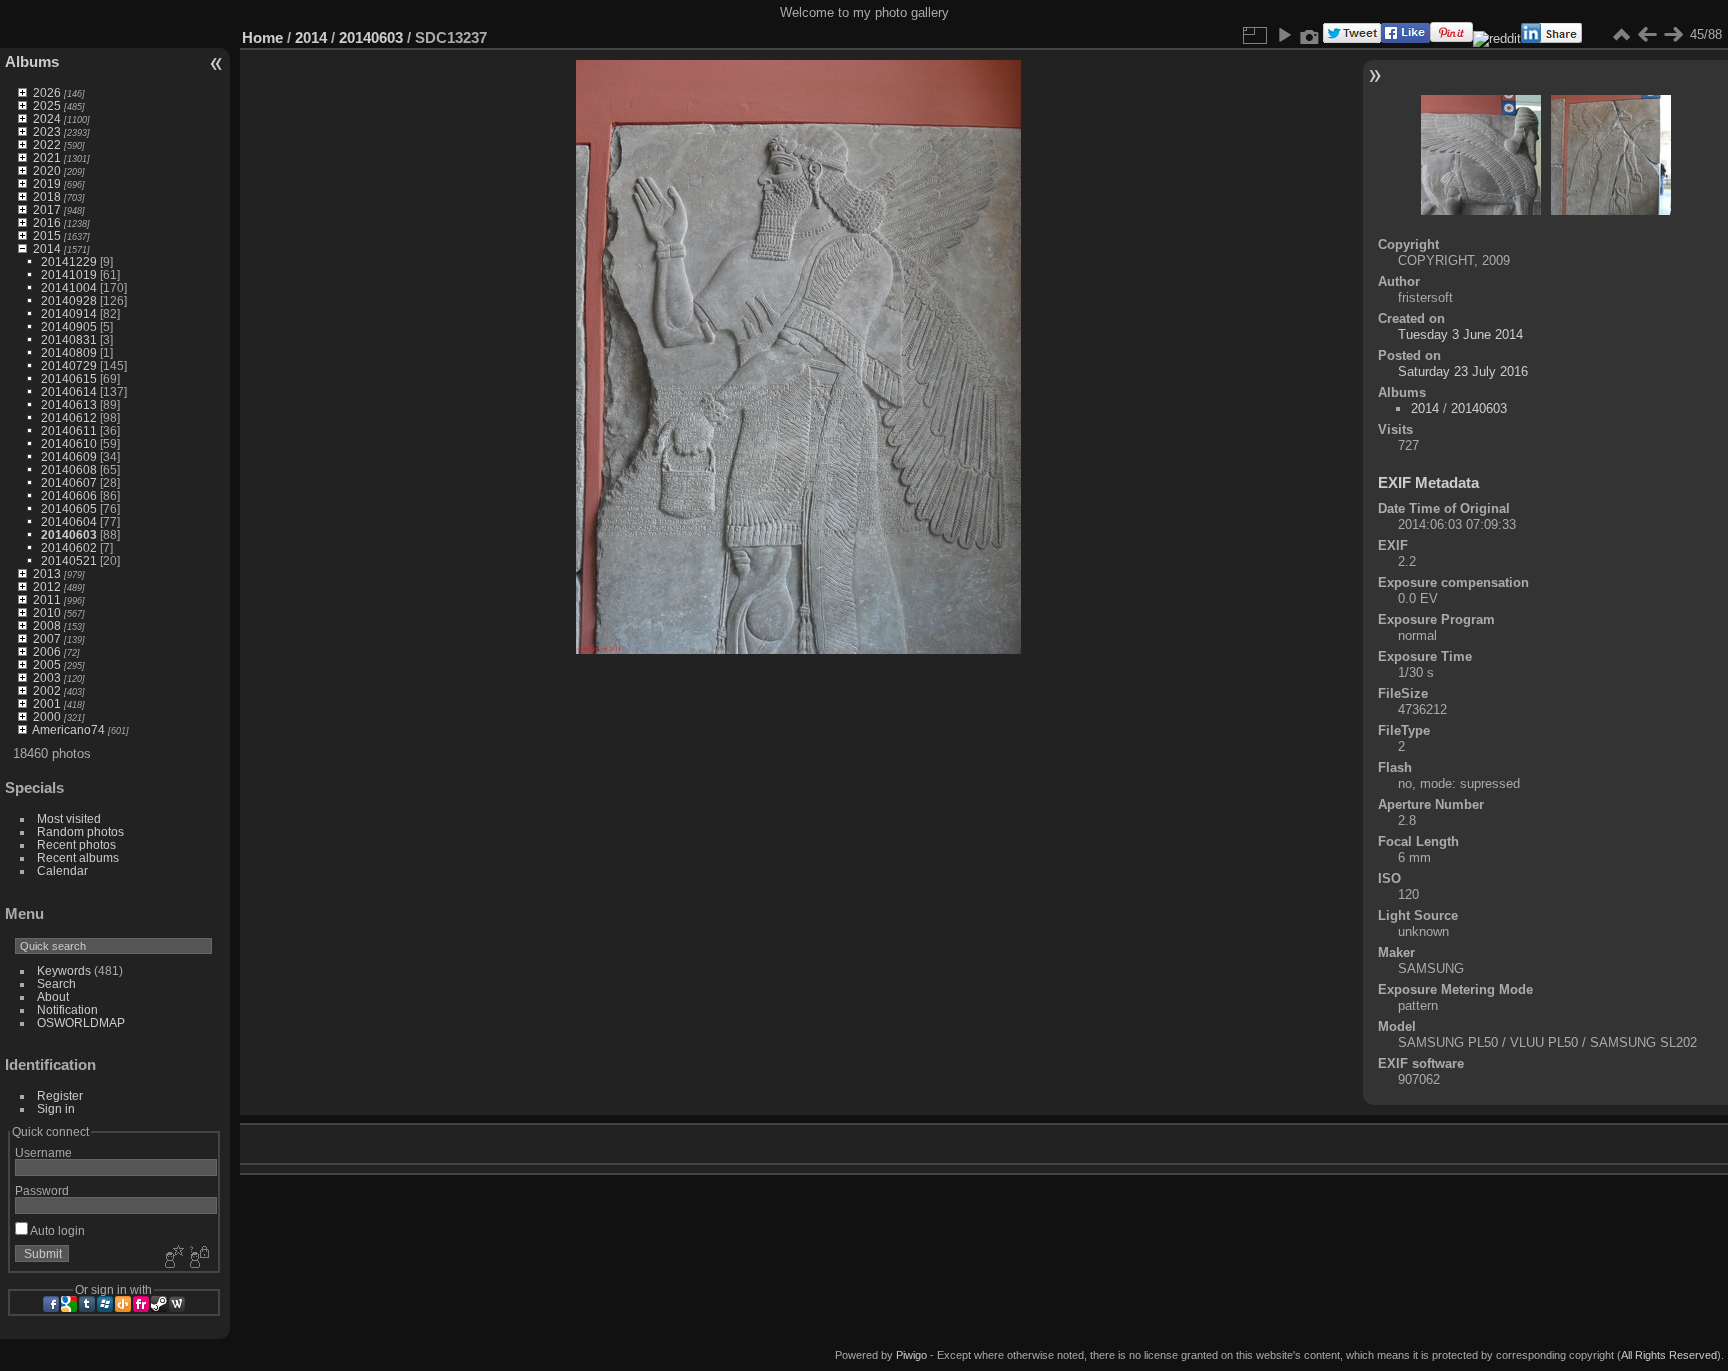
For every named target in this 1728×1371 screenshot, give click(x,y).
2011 (47, 599)
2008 (47, 625)
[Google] (69, 1304)
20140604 (69, 521)
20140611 (69, 430)
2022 (47, 144)
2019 (47, 183)
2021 (47, 157)
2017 (47, 209)
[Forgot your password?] (198, 1258)
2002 (47, 690)
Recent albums (78, 857)
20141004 (69, 287)
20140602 (69, 547)
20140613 (69, 404)
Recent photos (76, 844)
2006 (47, 651)
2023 (47, 131)
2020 (47, 170)
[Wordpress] (177, 1304)
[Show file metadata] (1310, 35)
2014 (47, 248)
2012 (47, 586)
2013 (47, 573)
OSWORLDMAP (81, 1022)
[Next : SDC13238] (1673, 35)
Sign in (56, 1108)
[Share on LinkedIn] (1551, 38)
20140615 (69, 378)
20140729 (69, 365)
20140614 (69, 391)
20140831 (69, 339)
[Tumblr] (87, 1304)
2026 (47, 92)
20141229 (69, 261)
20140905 (69, 326)
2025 (47, 105)
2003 (47, 677)
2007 (47, 638)
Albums (32, 61)
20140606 (69, 495)
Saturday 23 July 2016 (1463, 371)
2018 (47, 196)
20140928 (69, 300)
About (53, 996)
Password (42, 1190)
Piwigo (911, 1355)
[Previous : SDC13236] (1647, 35)
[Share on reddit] (1497, 38)
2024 (47, 118)
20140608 (69, 469)
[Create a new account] (172, 1258)
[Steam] (159, 1304)
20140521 (69, 560)
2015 (47, 235)
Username (43, 1152)
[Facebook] (51, 1304)
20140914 (69, 313)
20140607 (69, 482)
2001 (47, 703)
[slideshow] (1284, 35)
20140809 (69, 352)
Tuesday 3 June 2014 (1460, 334)
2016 (47, 222)
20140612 (69, 417)
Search (56, 983)
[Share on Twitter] (1352, 38)
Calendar (62, 870)
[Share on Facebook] (1405, 38)
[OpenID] (123, 1304)
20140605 (69, 508)
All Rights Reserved (1669, 1355)
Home (262, 37)
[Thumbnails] (1621, 35)
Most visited (69, 818)
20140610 (69, 443)
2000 (47, 716)
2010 (47, 612)
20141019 (69, 274)
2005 (47, 664)
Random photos (80, 831)
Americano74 (68, 729)
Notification (67, 1009)
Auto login (56, 1230)
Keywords (64, 970)
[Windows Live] (105, 1304)
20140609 (69, 456)
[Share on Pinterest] (1451, 38)
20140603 (69, 534)
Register (60, 1095)
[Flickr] (141, 1304)
